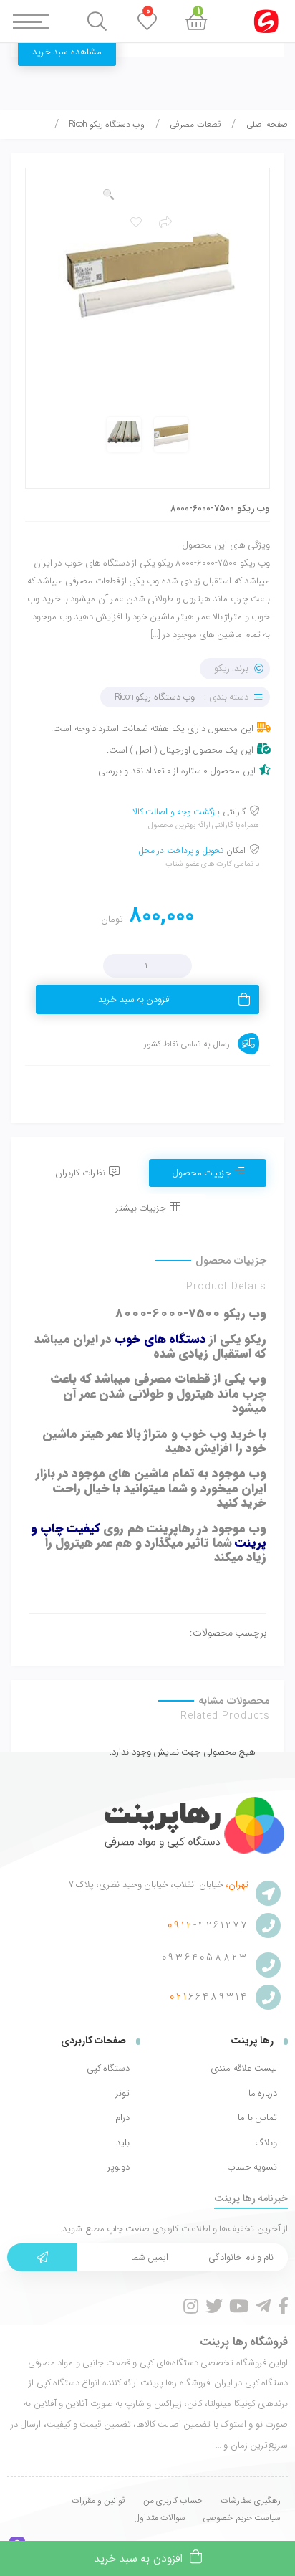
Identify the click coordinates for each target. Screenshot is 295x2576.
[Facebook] (283, 2306)
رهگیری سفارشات (251, 2500)
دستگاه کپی (108, 2069)
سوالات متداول (160, 2518)
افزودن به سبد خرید (135, 1000)
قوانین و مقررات (99, 2500)
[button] (108, 195)
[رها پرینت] (183, 1825)
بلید (123, 2143)
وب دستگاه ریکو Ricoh (107, 124)
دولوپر (119, 2167)
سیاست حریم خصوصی (242, 2518)
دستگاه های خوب (160, 1339)
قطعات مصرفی (195, 124)
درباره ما (263, 2094)
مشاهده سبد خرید (67, 52)
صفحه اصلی (267, 124)
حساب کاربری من (173, 2500)
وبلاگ (266, 2143)
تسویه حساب (252, 2167)
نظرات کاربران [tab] (80, 1173)
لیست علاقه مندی (244, 2069)
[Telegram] (263, 2306)
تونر (122, 2094)
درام (122, 2118)
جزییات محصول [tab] (202, 1173)
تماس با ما (257, 2118)
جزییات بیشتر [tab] (141, 1208)
